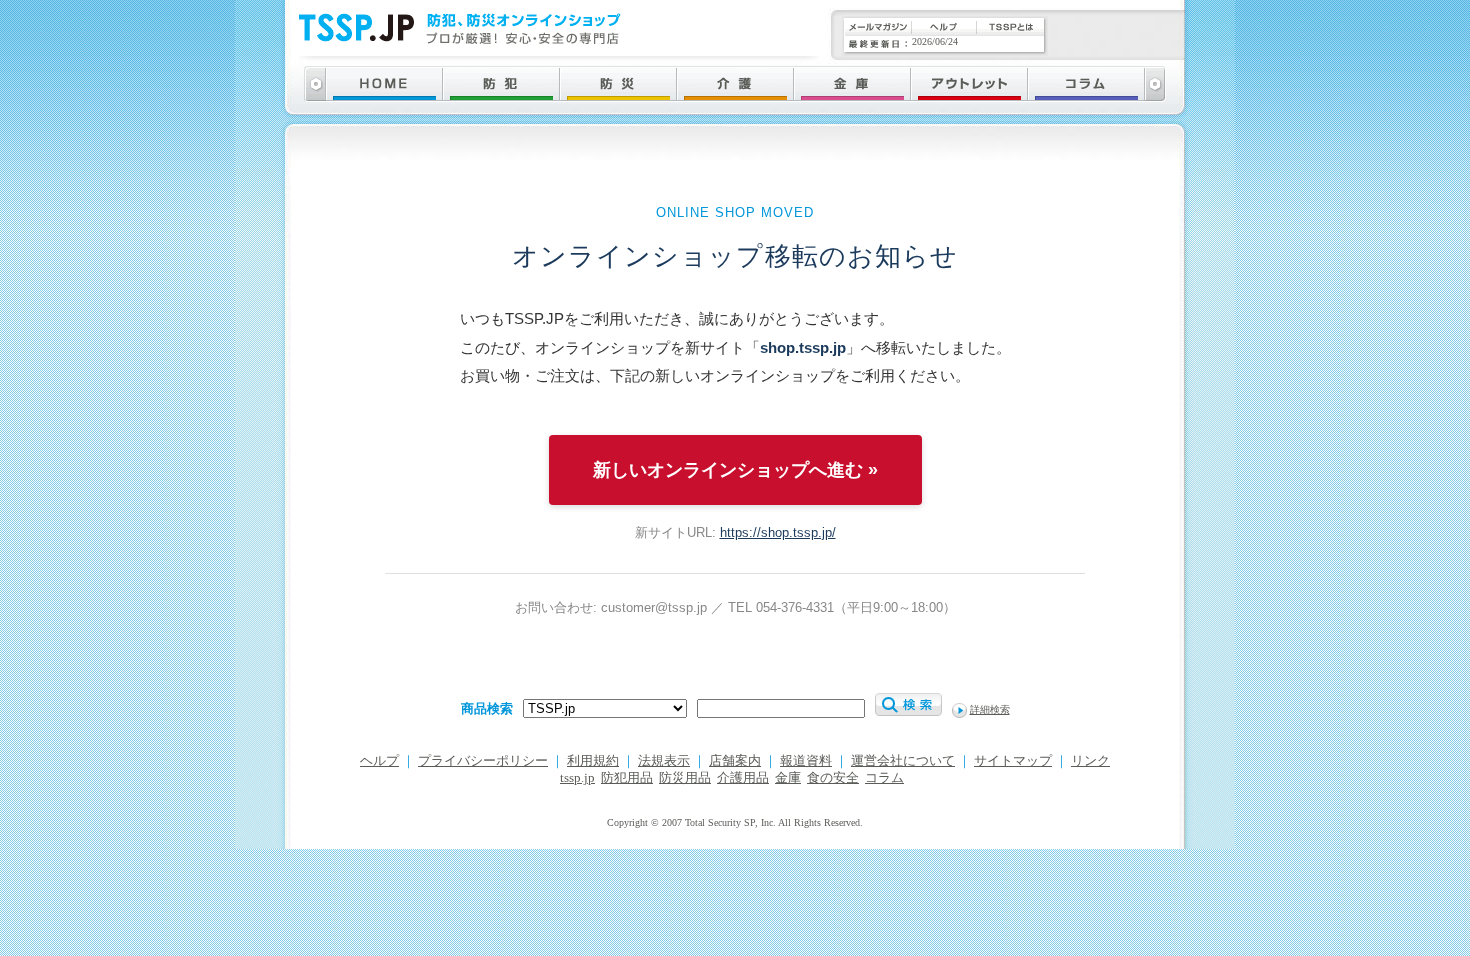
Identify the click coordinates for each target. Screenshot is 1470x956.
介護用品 (743, 778)
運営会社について (903, 761)
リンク (1090, 761)
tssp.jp (577, 778)
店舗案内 (735, 761)
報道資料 (806, 761)
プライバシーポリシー (483, 761)
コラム (884, 778)
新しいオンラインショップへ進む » (735, 470)
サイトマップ (1013, 761)
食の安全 (833, 778)
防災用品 (685, 778)
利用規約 (593, 761)
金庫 (788, 778)
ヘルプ (379, 761)
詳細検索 (990, 709)
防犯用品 (627, 778)
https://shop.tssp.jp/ (778, 532)
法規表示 (664, 761)
